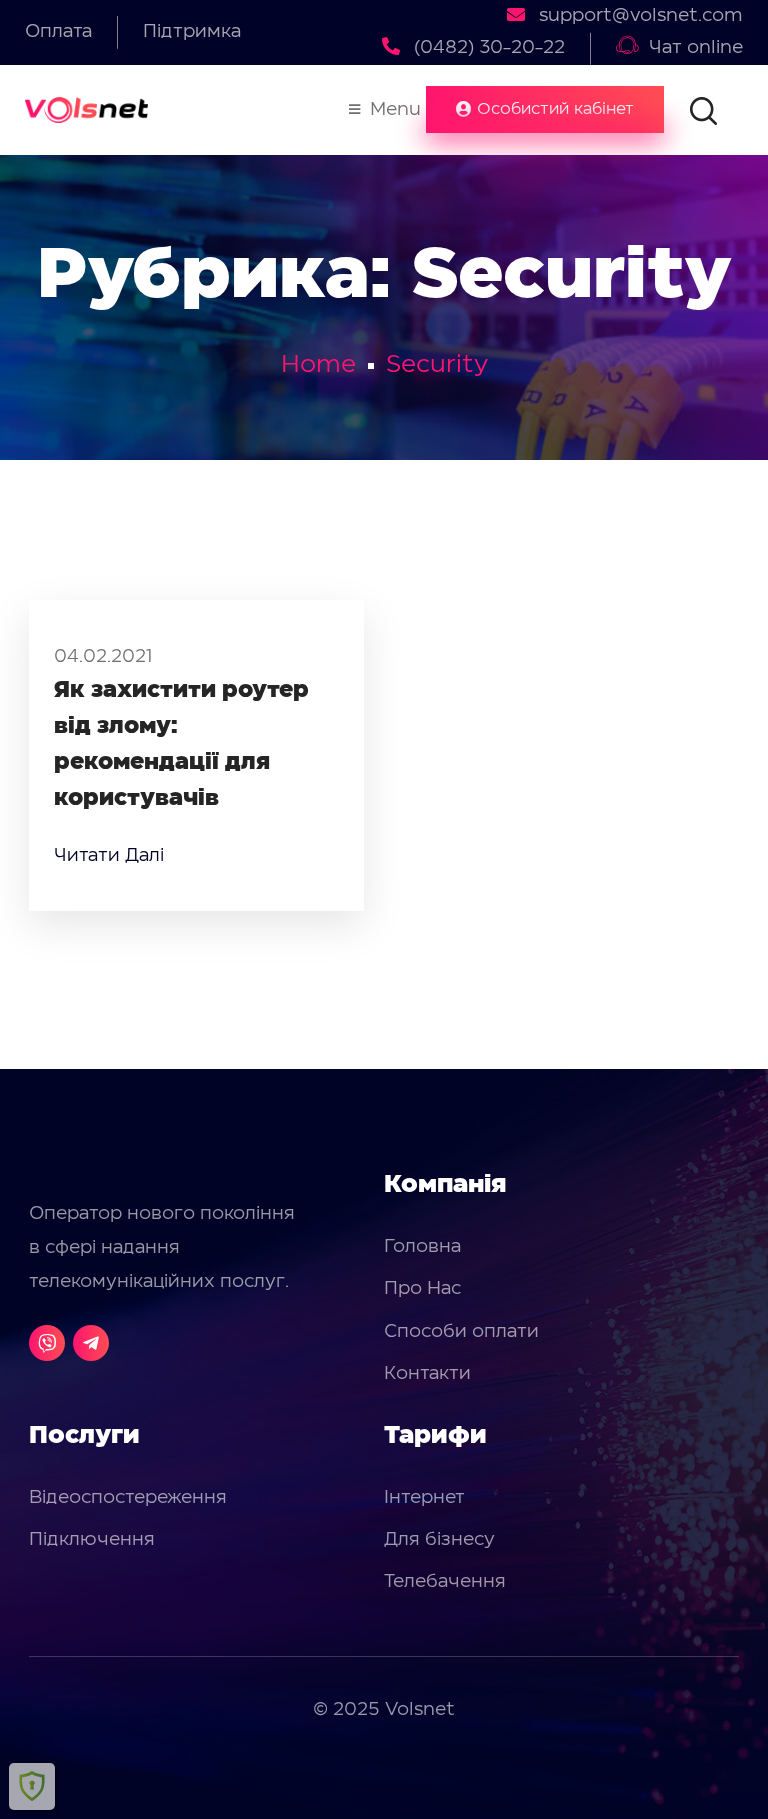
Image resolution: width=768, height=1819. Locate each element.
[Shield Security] (32, 1786)
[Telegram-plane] (91, 1343)
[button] (545, 109)
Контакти (427, 1374)
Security (437, 365)
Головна (422, 1247)
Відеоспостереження (128, 1498)
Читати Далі (109, 856)
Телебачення (445, 1582)
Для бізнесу (439, 1540)
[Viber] (47, 1343)
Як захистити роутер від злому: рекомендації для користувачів (181, 744)
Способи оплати (461, 1332)
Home (318, 365)
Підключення (92, 1540)
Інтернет (424, 1498)
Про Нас (422, 1289)
